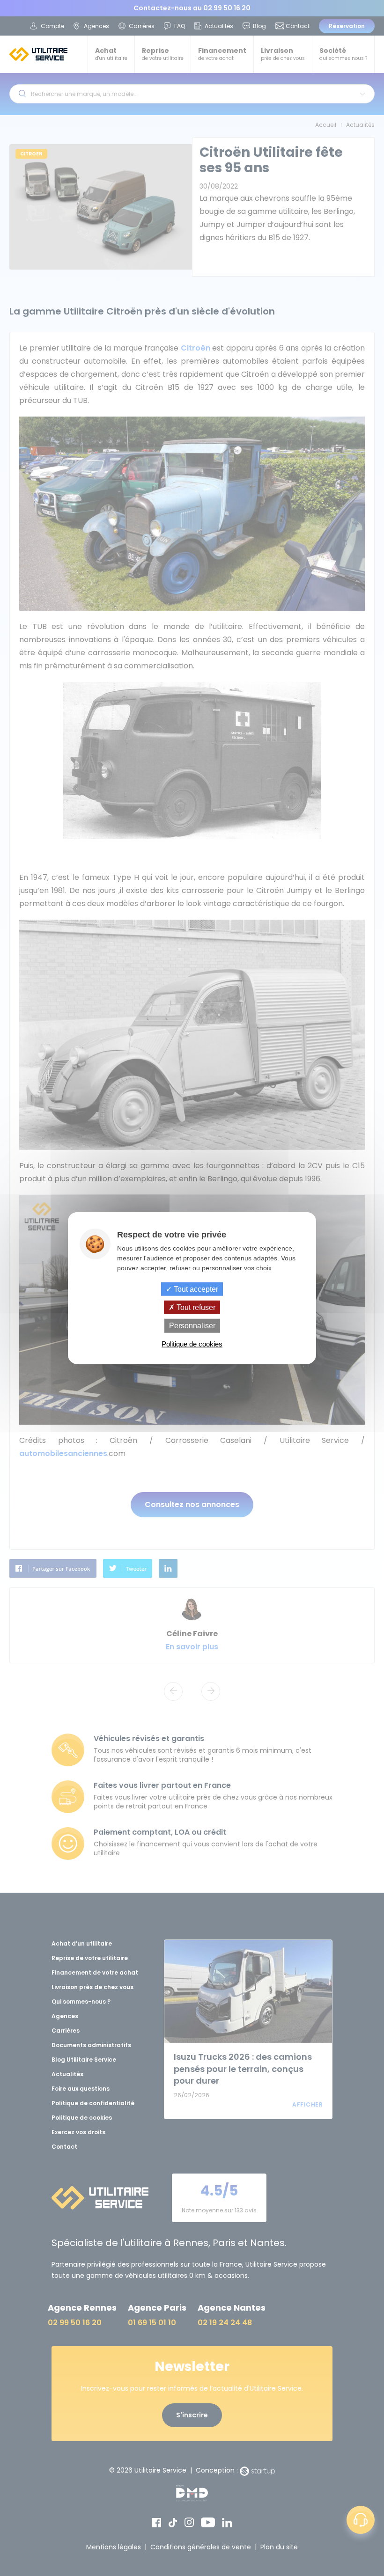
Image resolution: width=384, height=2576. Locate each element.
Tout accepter (195, 1289)
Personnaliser (192, 1326)
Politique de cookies (192, 1343)
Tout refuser (195, 1307)
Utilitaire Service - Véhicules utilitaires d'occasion (38, 54)
